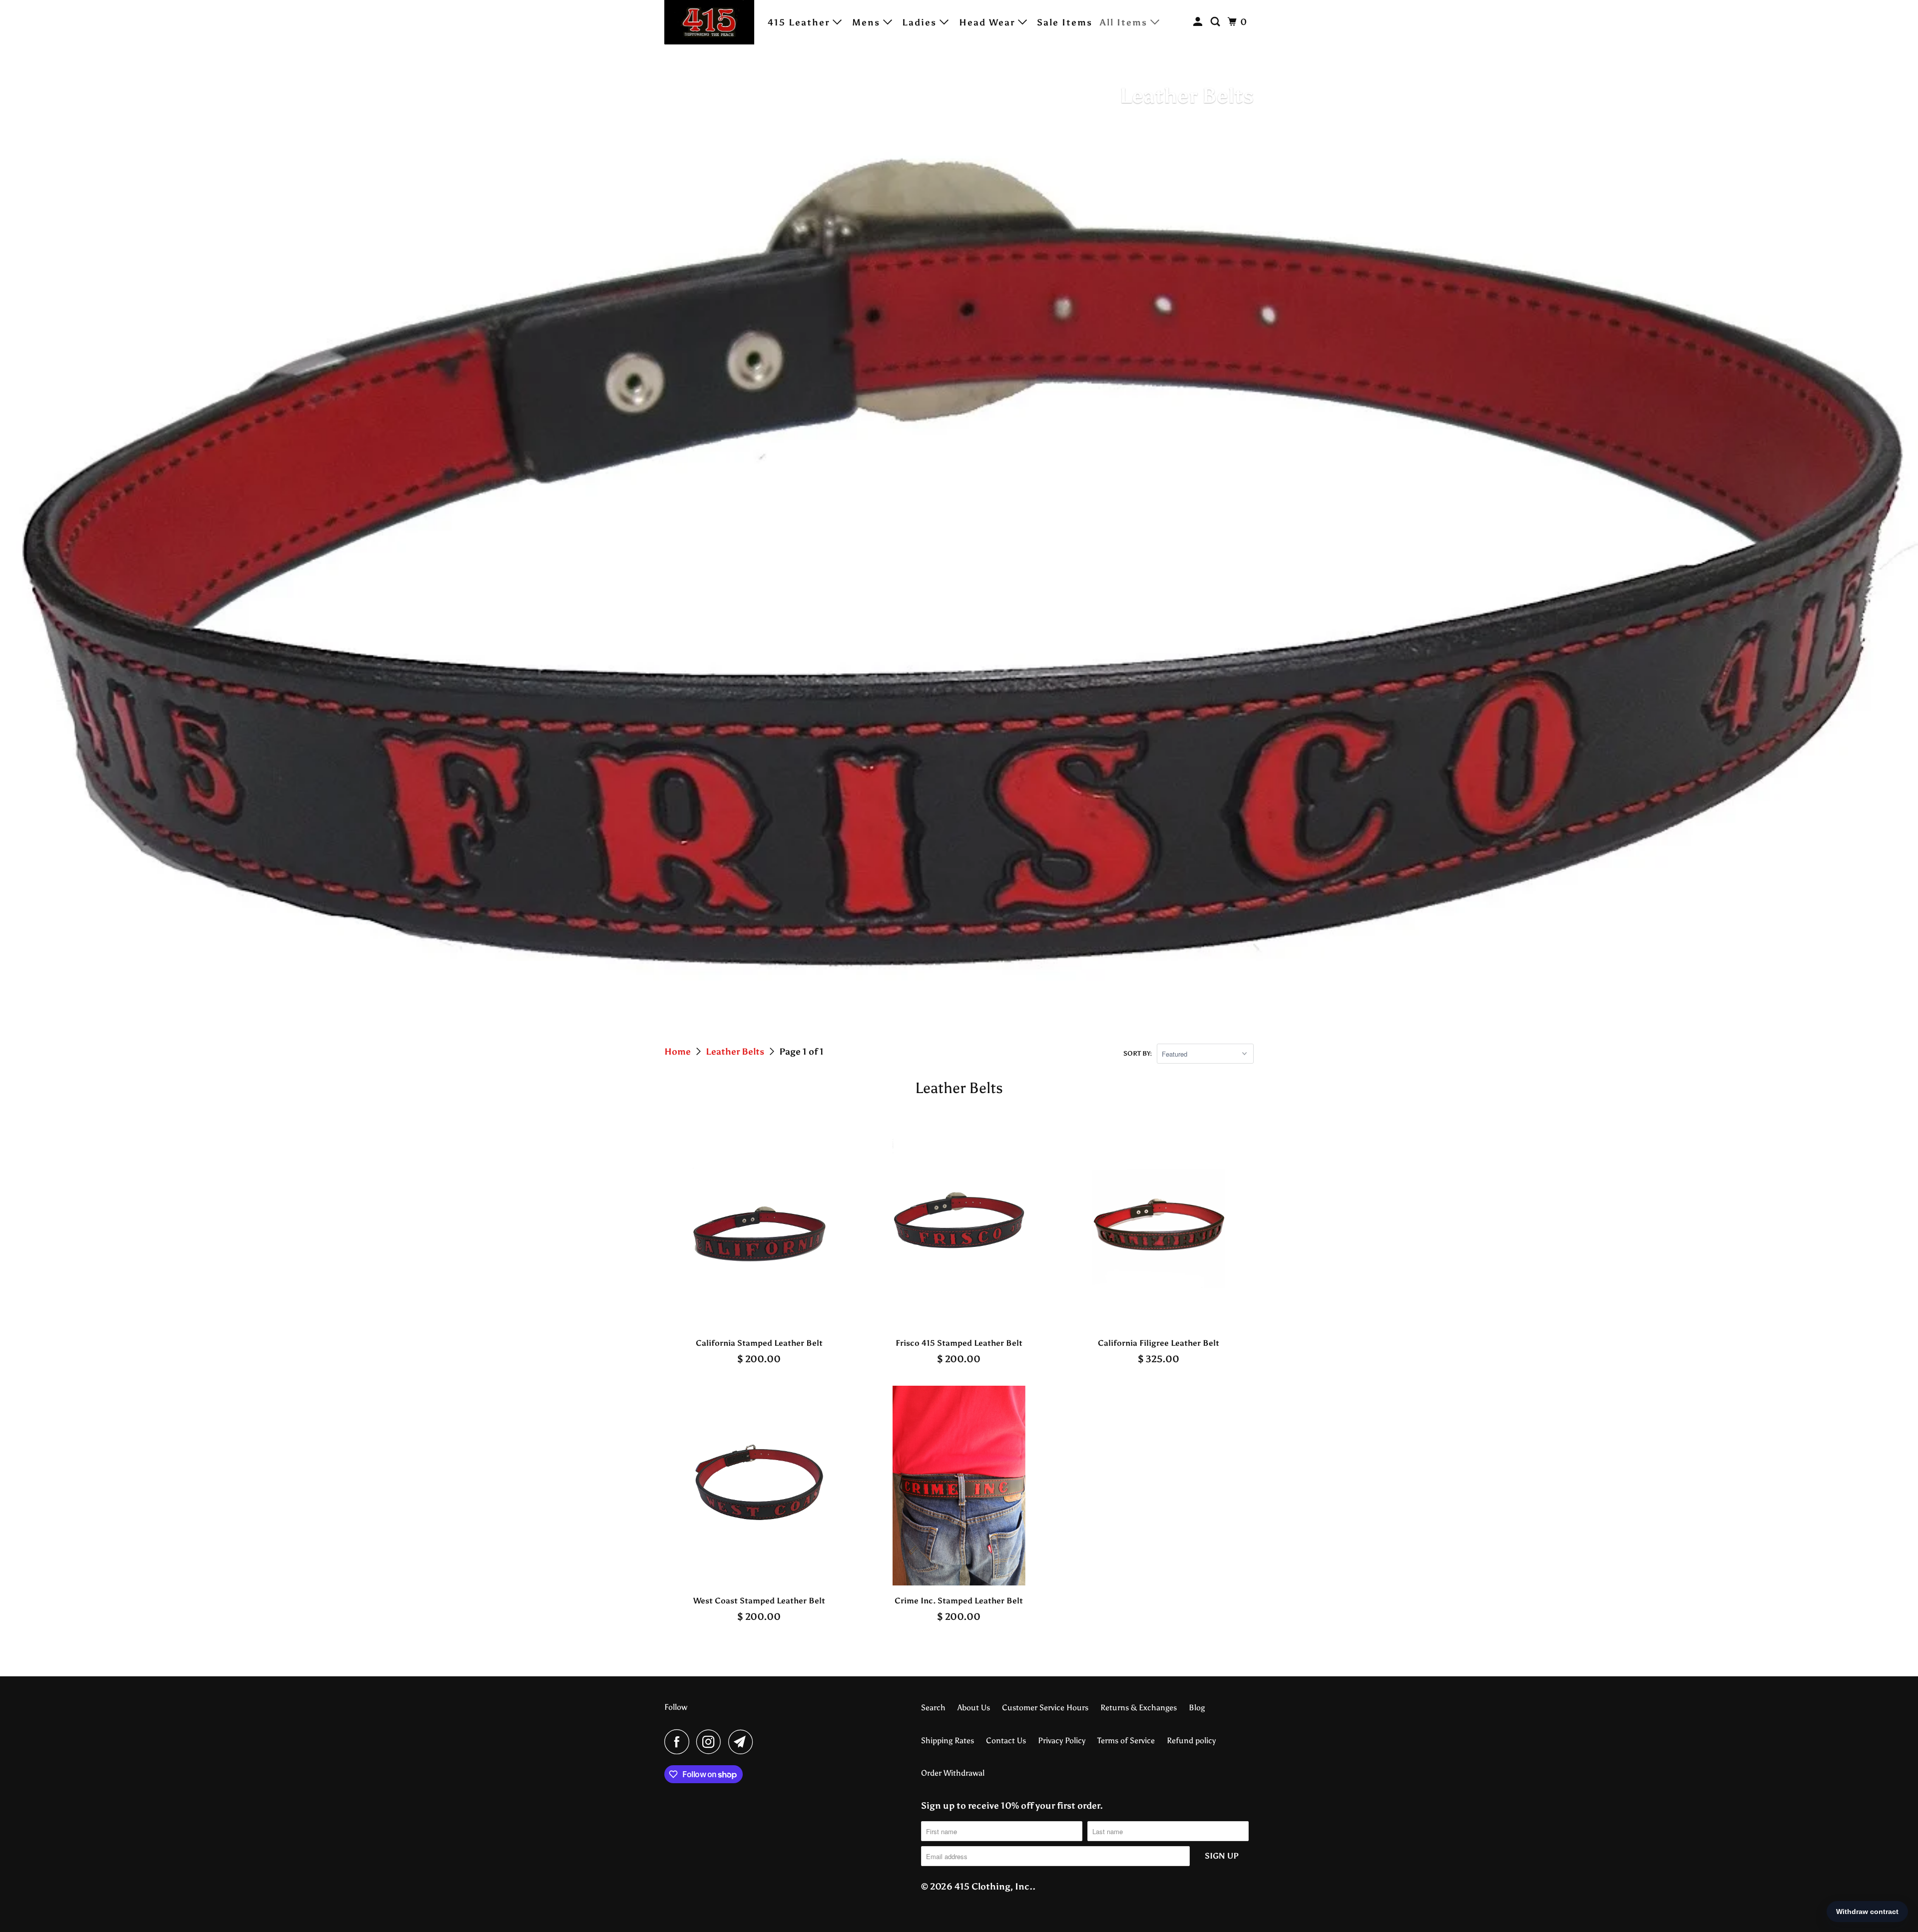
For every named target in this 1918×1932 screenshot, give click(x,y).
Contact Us (1006, 1740)
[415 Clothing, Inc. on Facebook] (679, 1742)
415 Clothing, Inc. (993, 1887)
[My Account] (1199, 22)
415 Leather (800, 22)
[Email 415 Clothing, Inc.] (743, 1742)
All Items (1125, 22)
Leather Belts (736, 1052)
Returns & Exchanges (1139, 1708)
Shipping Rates (948, 1740)
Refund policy (1191, 1740)
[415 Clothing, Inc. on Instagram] (711, 1742)
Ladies (921, 22)
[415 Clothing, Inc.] (709, 22)
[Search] (1217, 22)
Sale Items (1065, 22)
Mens (868, 22)
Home (679, 1052)
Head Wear (988, 22)
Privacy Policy (1062, 1740)
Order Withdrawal (953, 1773)
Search (933, 1708)
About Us (974, 1708)
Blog (1197, 1708)
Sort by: (1138, 1053)
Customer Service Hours (1045, 1708)
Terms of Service (1126, 1740)
